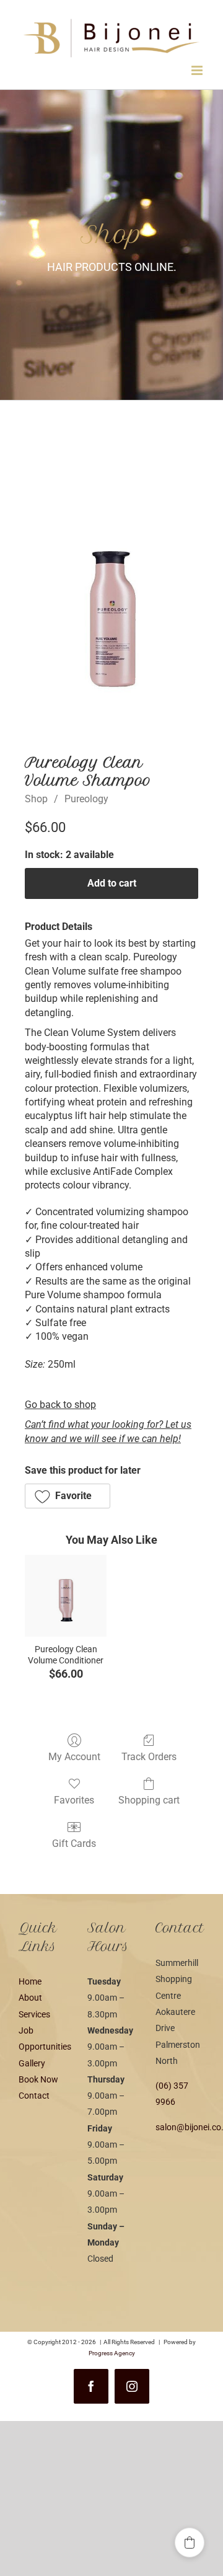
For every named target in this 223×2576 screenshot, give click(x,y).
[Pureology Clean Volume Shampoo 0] (111, 605)
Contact (34, 2096)
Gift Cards (74, 1843)
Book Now (38, 2079)
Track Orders (149, 1757)
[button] (68, 1496)
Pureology (86, 799)
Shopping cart (149, 1800)
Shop (36, 799)
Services (34, 2014)
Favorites (74, 1800)
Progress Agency (112, 2353)
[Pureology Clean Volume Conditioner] (66, 1596)
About (30, 1998)
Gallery (32, 2063)
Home (30, 1981)
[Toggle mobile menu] (198, 70)
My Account (74, 1757)
